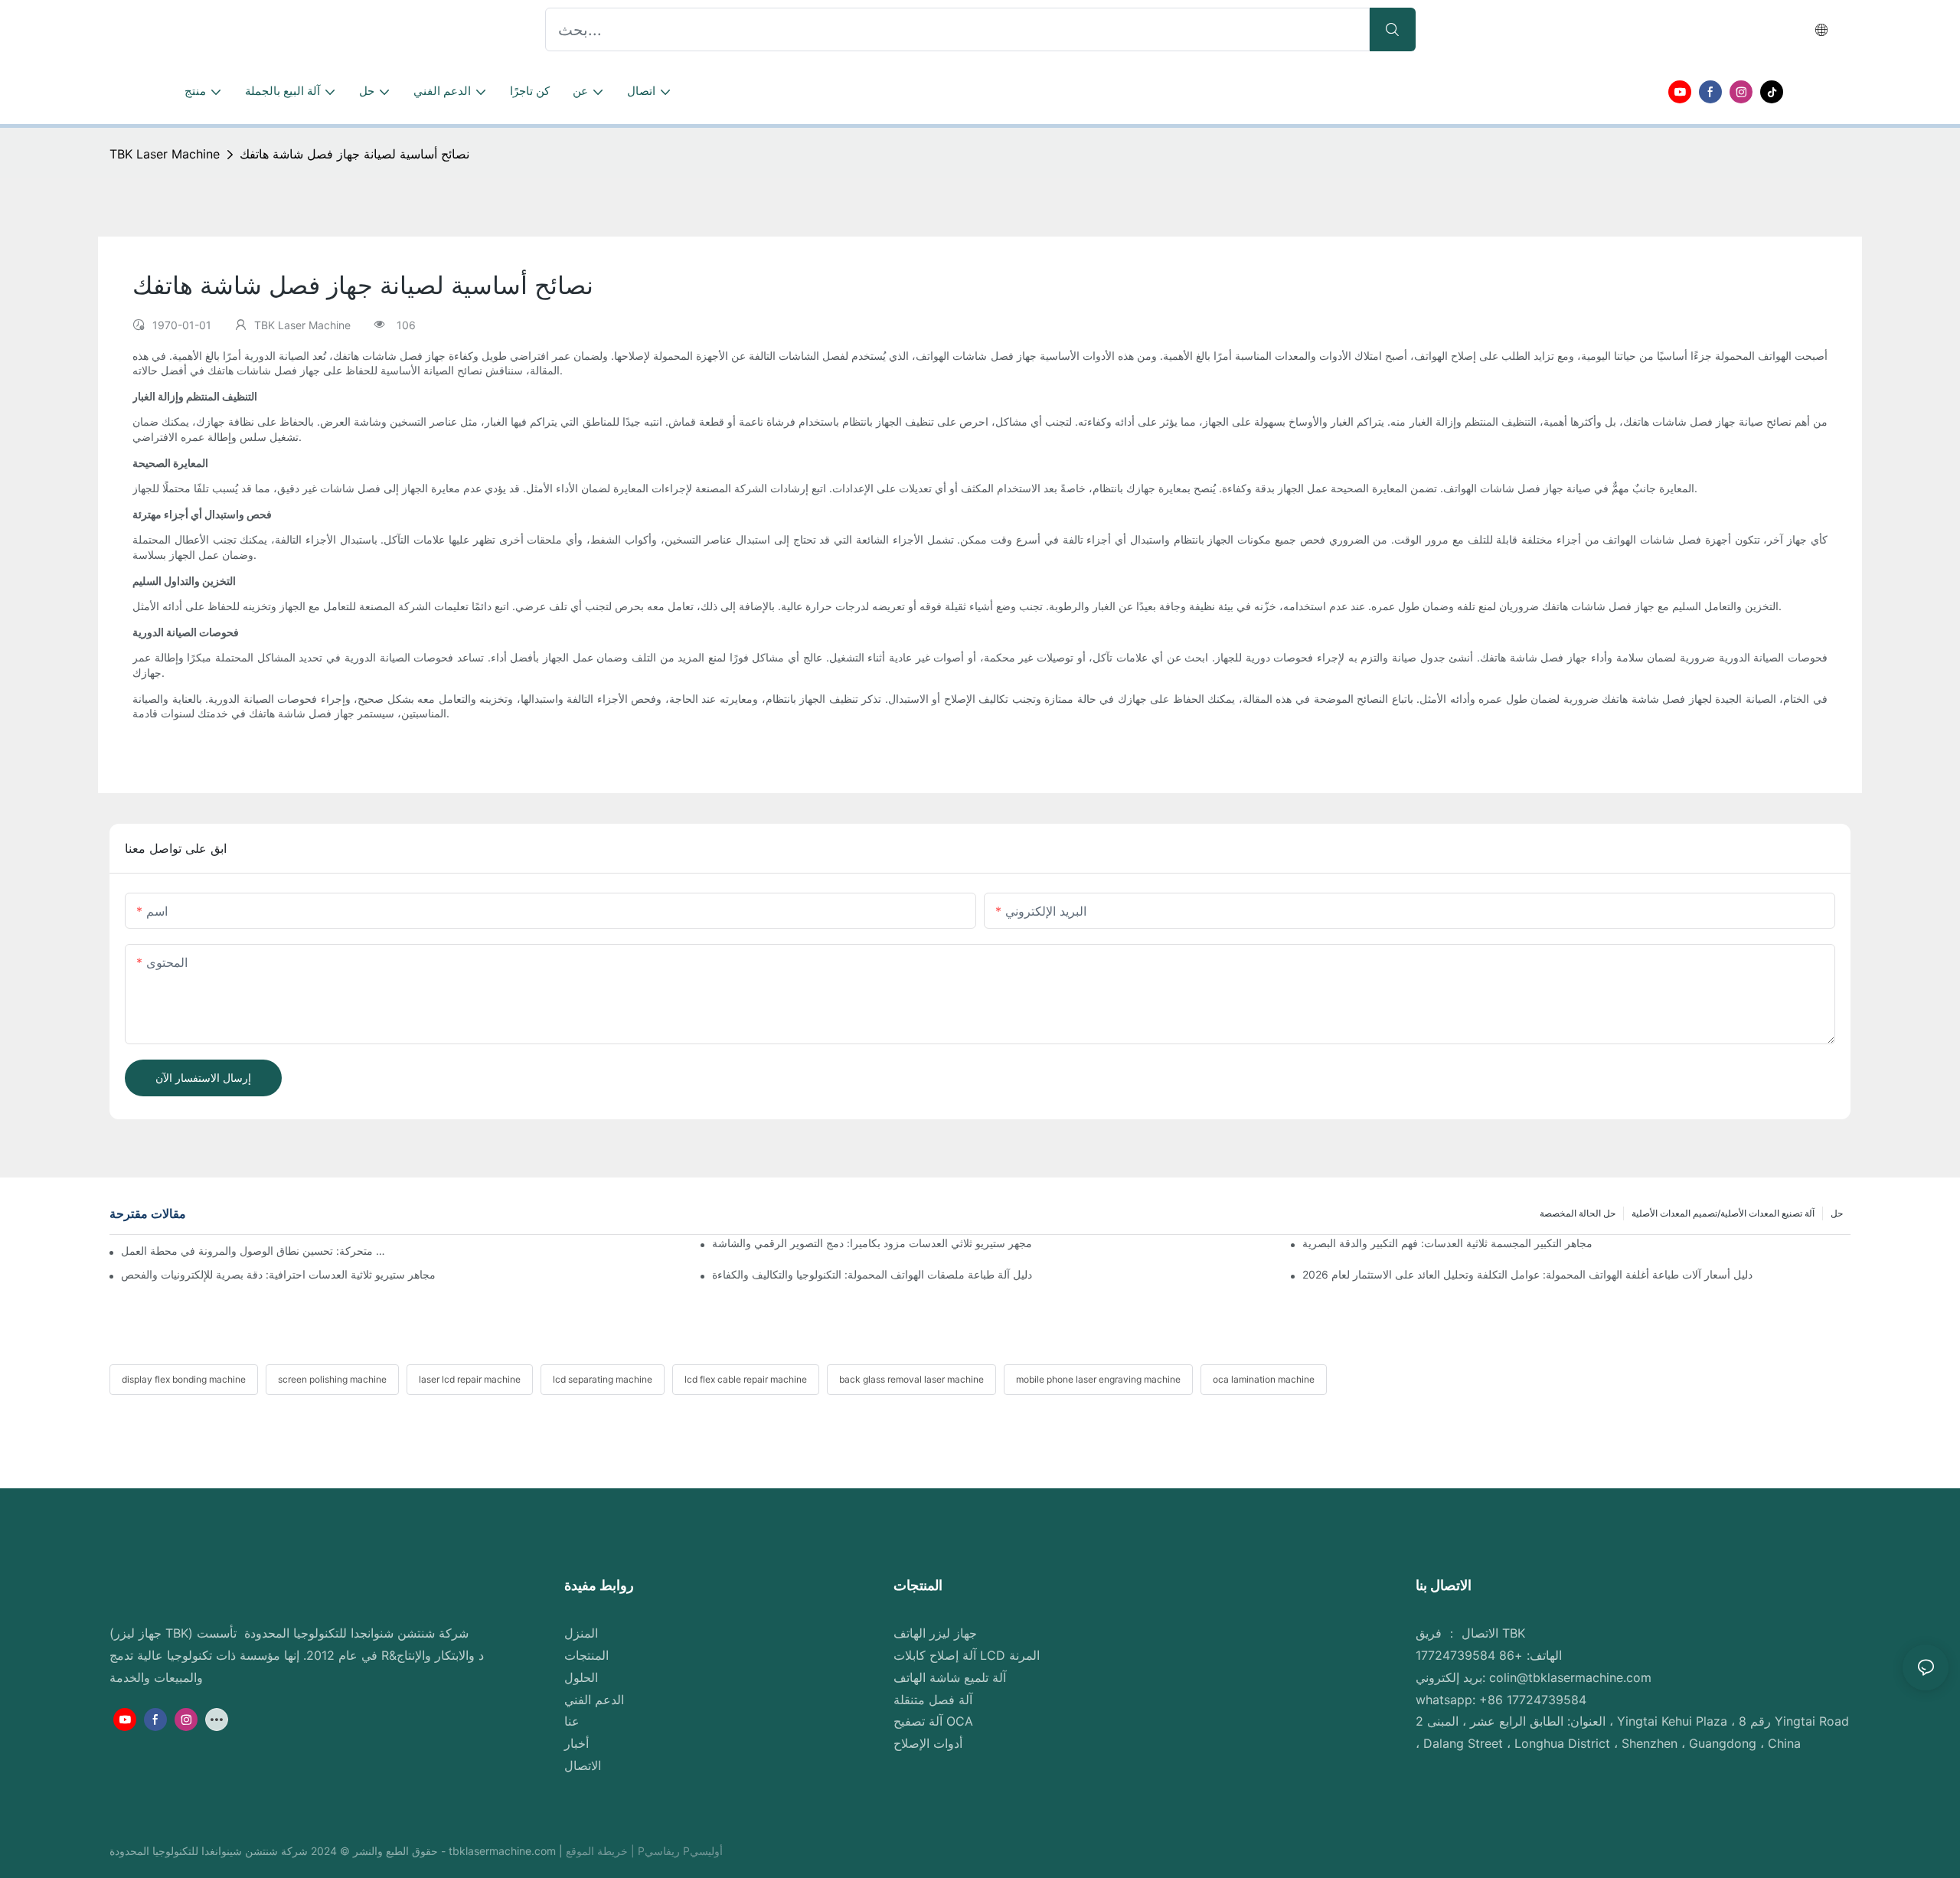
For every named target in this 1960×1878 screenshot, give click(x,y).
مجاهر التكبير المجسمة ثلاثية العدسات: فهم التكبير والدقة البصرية (1447, 1243)
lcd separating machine (603, 1379)
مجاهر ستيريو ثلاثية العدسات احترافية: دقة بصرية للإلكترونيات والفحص (278, 1274)
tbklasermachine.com (504, 1851)
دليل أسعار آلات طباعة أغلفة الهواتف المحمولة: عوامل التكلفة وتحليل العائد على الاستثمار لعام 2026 (1527, 1274)
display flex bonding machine (184, 1379)
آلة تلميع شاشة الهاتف (950, 1677)
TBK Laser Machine (165, 154)
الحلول (581, 1677)
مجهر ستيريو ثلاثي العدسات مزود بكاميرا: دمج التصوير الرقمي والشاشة (872, 1243)
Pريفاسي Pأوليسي (680, 1851)
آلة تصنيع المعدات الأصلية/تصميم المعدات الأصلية (1723, 1213)
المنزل (581, 1633)
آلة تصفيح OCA (933, 1721)
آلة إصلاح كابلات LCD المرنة (967, 1655)
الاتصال (583, 1765)
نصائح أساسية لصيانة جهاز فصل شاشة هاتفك (354, 154)
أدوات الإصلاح (928, 1743)
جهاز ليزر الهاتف (935, 1633)
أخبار (577, 1743)
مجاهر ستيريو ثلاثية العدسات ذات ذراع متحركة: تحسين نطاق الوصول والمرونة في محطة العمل (255, 1251)
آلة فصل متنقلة (933, 1700)
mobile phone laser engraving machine (1098, 1379)
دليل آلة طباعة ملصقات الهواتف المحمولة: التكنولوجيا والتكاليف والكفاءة (872, 1274)
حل (1837, 1213)
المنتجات (586, 1655)
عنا (572, 1721)
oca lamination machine (1264, 1379)
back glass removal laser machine (911, 1379)
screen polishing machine (332, 1379)
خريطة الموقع (598, 1851)
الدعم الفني (594, 1700)
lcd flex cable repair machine (746, 1379)
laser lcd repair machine (470, 1379)
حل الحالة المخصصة (1578, 1213)
